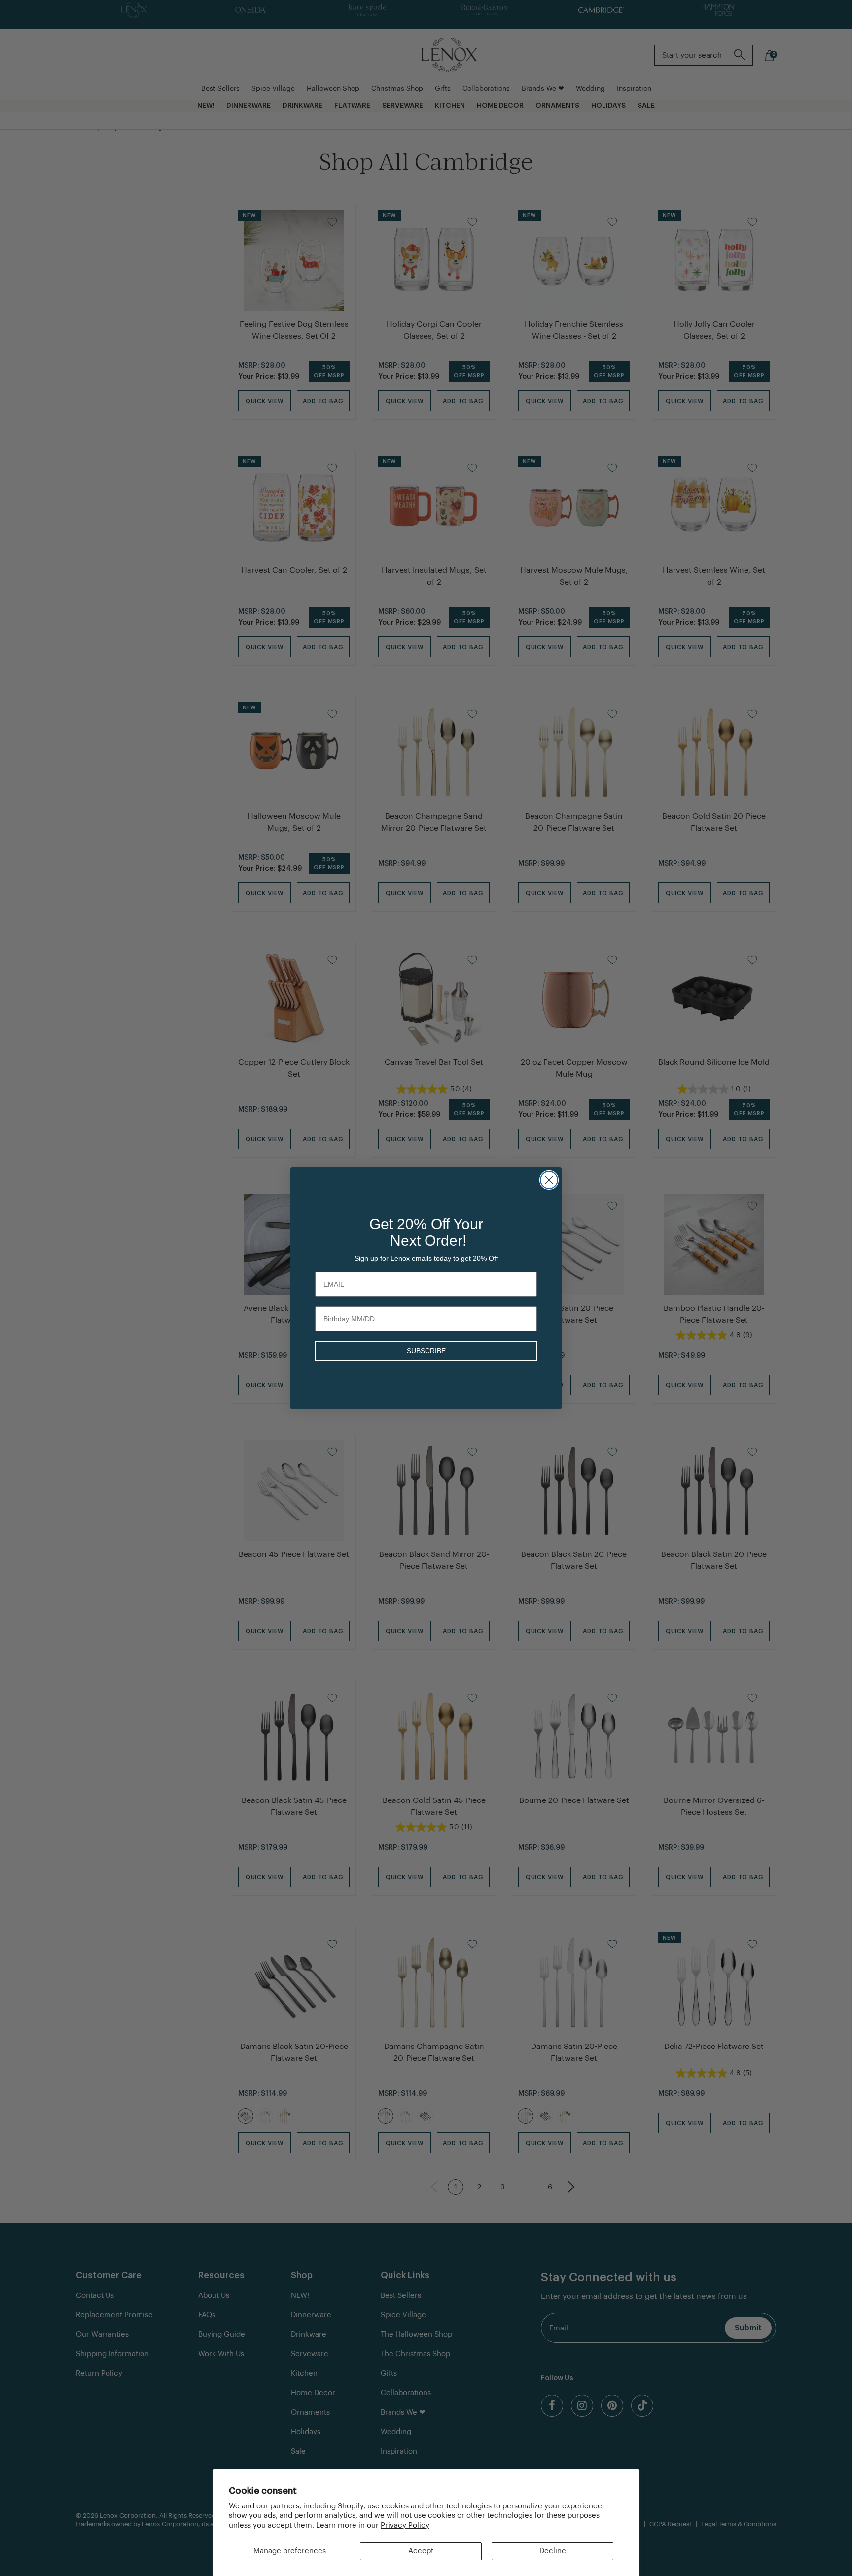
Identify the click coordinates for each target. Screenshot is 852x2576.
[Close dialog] (549, 1180)
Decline (553, 2551)
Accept (421, 2551)
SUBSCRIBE (426, 1351)
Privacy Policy (405, 2525)
